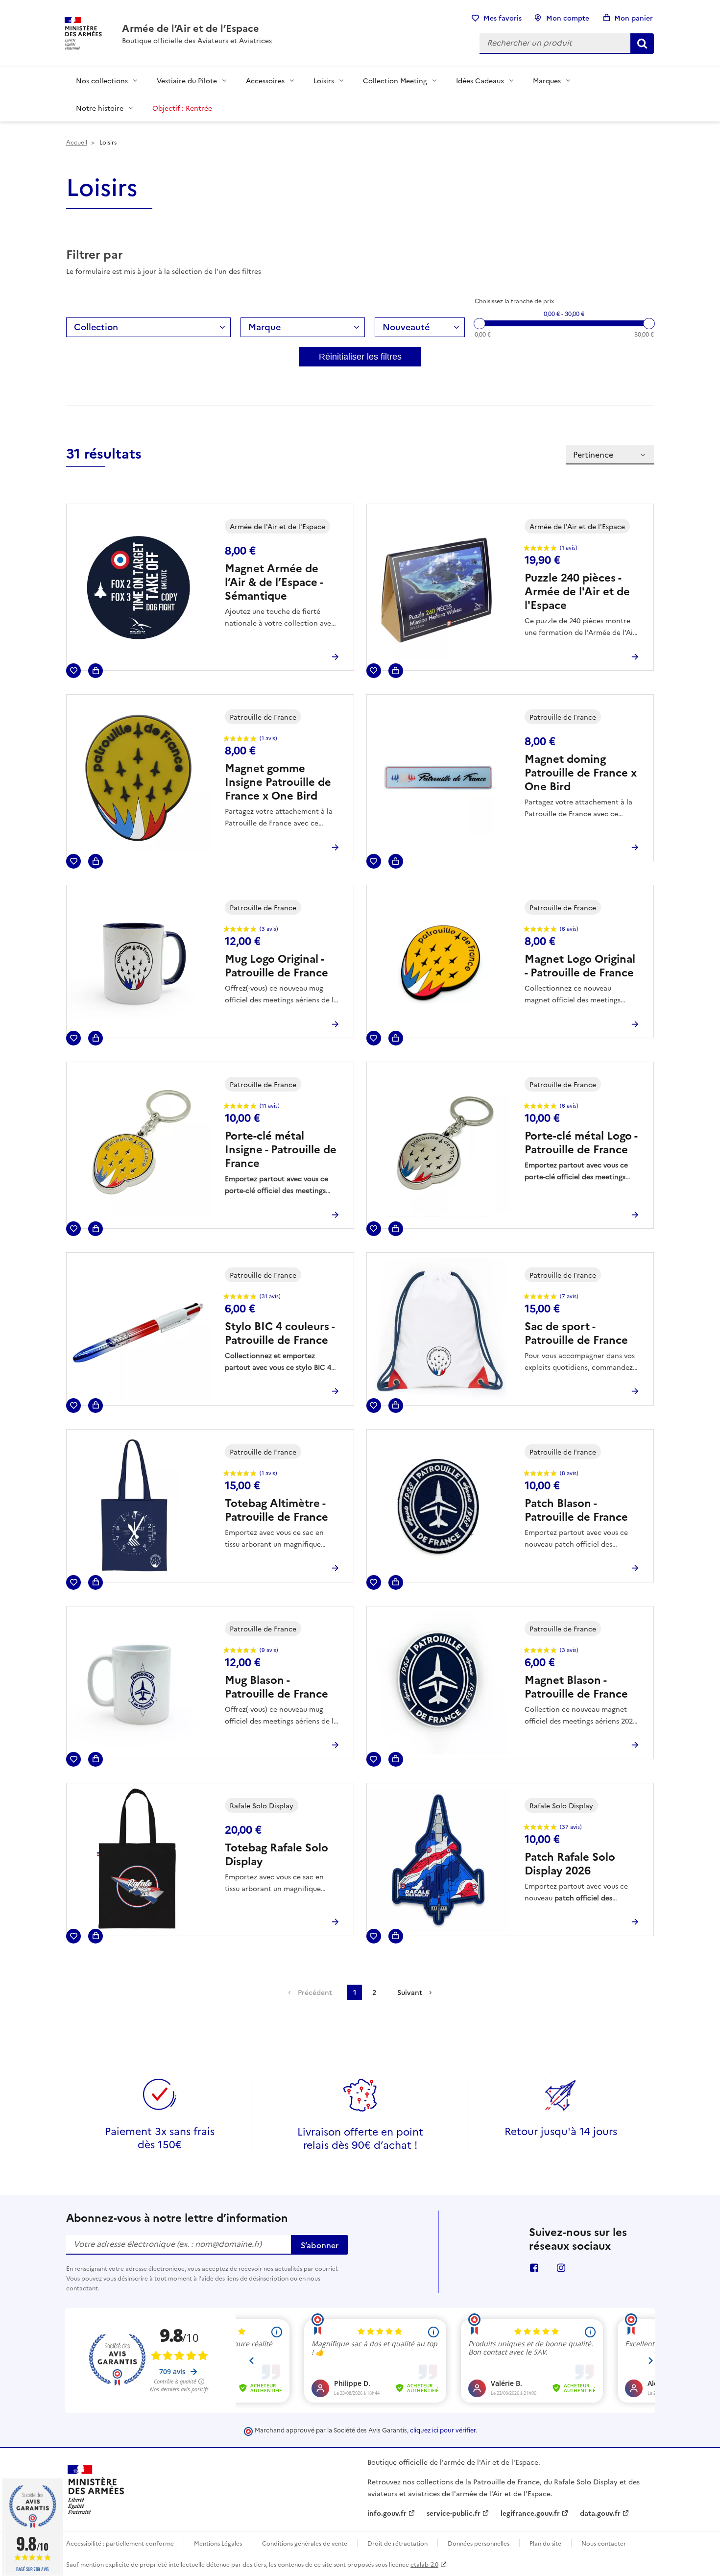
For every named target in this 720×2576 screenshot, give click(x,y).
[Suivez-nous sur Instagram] (561, 2267)
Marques (547, 80)
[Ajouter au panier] (96, 671)
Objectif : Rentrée (182, 108)
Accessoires (265, 80)
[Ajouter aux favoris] (73, 671)
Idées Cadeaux (480, 80)
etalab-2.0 (424, 2564)
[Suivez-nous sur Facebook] (534, 2267)
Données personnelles (479, 2543)
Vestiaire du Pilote (187, 80)
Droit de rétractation (397, 2543)
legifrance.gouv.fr (530, 2513)
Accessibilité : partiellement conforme (120, 2543)
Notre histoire (100, 108)
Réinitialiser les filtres (360, 357)
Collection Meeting (395, 80)
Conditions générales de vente (305, 2543)
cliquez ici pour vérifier (443, 2430)
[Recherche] (642, 44)
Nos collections (102, 80)
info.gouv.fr (387, 2513)
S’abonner (320, 2245)
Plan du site (545, 2543)
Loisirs (324, 80)
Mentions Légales (218, 2543)
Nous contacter (604, 2543)
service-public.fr (454, 2513)
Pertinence (593, 454)
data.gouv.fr (600, 2513)
